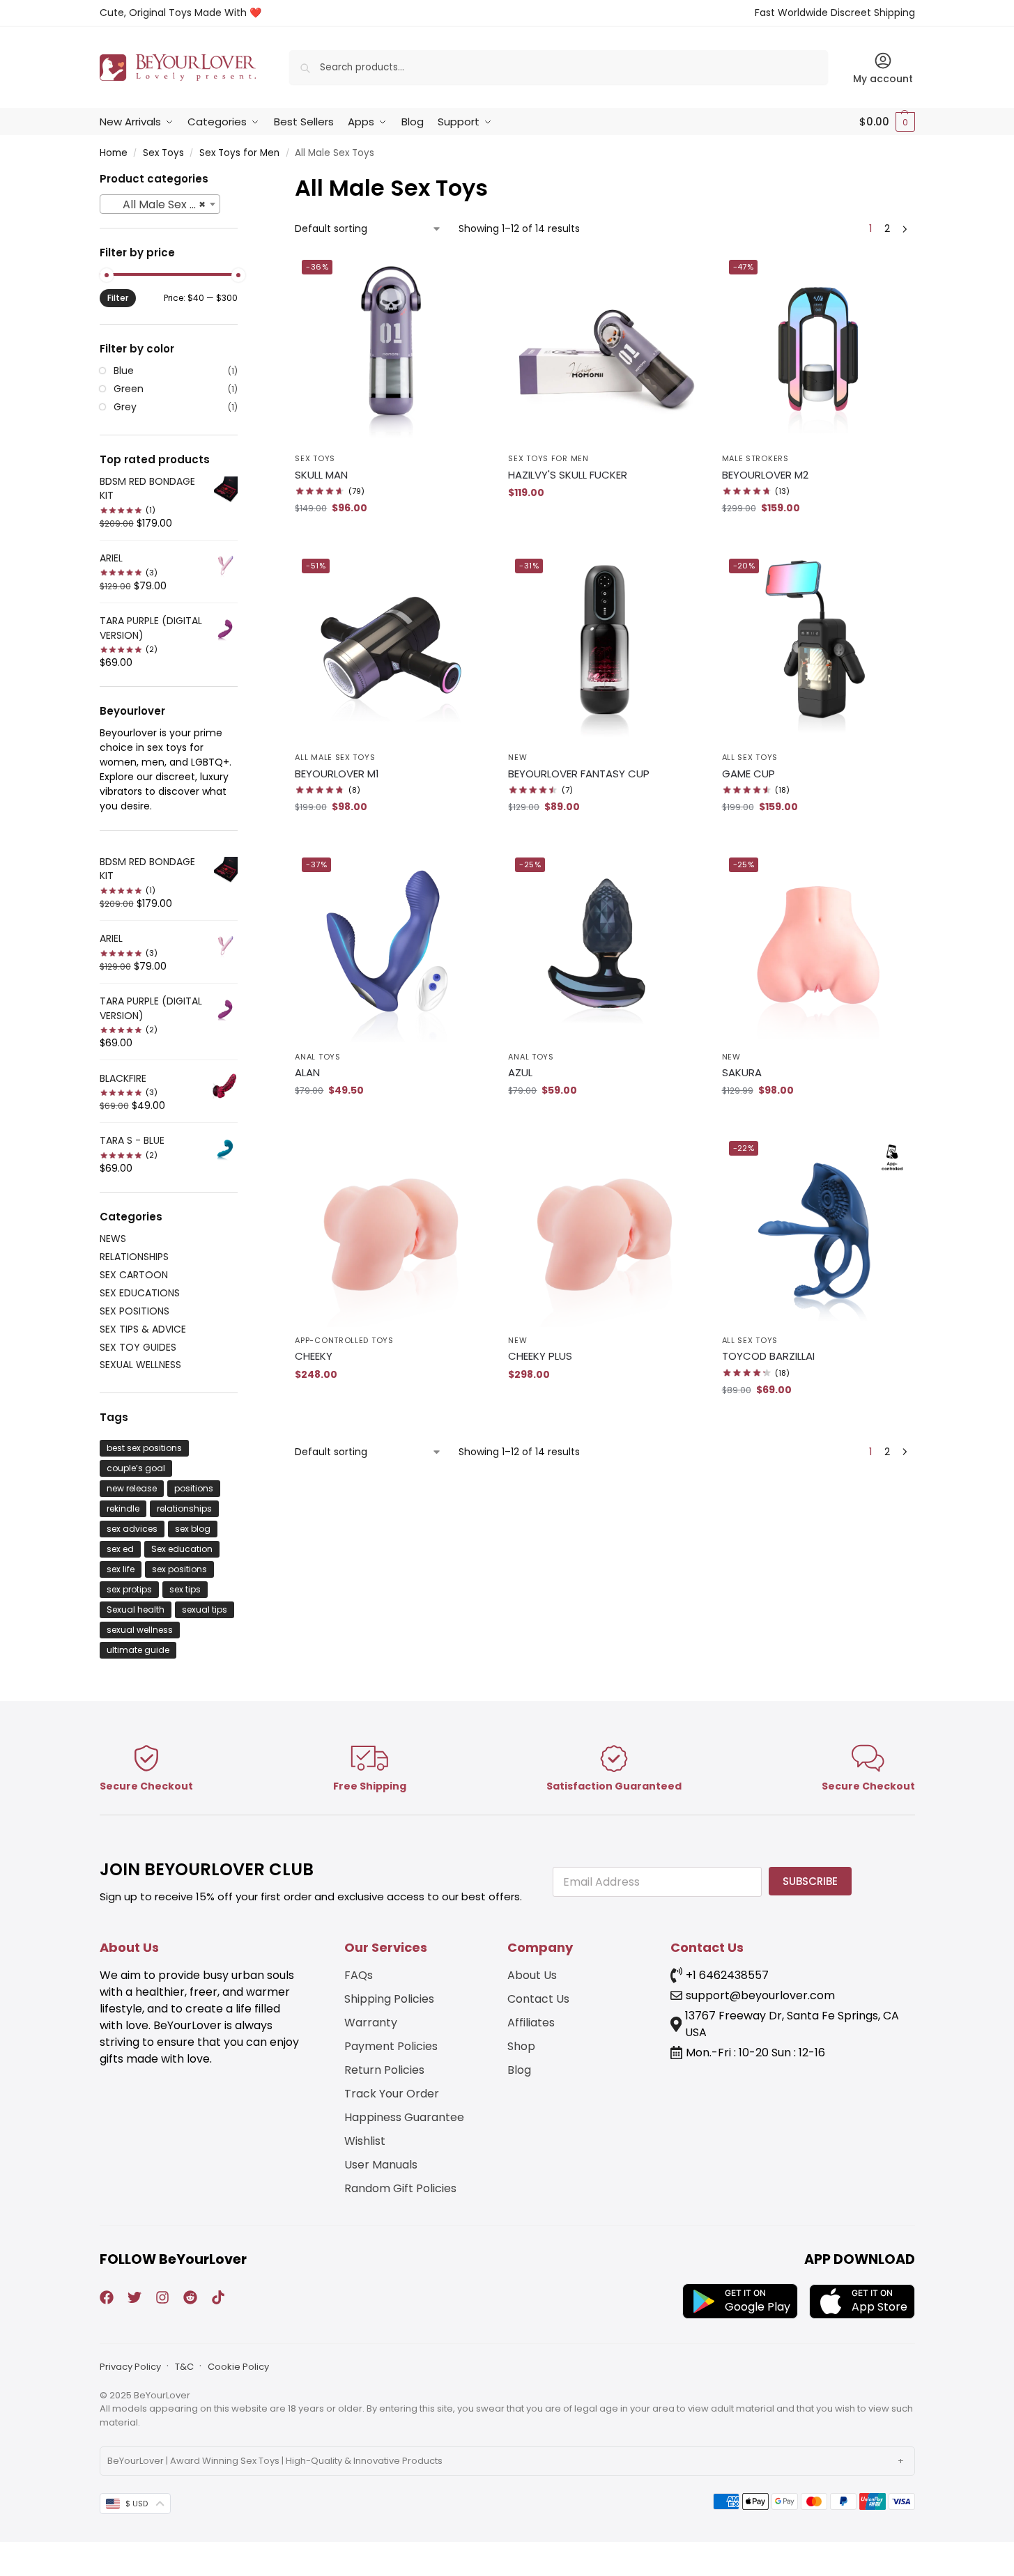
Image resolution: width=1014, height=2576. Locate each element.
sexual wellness (140, 1630)
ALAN (307, 1072)
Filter (118, 298)
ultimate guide (138, 1650)
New (517, 757)
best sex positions (144, 1448)
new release (132, 1488)
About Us (532, 1975)
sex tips (185, 1589)
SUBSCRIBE (810, 1881)
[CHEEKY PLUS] (604, 1230)
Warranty (371, 2023)
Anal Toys (317, 1057)
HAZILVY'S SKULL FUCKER (568, 475)
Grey (125, 407)
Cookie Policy (238, 2367)
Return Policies (384, 2070)
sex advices (132, 1529)
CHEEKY (314, 1356)
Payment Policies (391, 2046)
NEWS (113, 1239)
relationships (184, 1508)
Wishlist (365, 2141)
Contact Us (538, 1999)
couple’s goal (136, 1468)
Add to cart (391, 538)
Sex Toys (163, 153)
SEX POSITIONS (135, 1311)
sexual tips (205, 1609)
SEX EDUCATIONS (140, 1293)
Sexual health (136, 1609)
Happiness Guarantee (404, 2117)
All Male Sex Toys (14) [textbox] (163, 204)
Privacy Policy (130, 2367)
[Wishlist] (466, 274)
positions (194, 1488)
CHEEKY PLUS (540, 1356)
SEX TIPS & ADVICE (143, 1329)
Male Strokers (755, 458)
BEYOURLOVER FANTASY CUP (579, 774)
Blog (519, 2070)
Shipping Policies (389, 1999)
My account (883, 79)
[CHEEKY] (391, 1230)
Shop (521, 2046)
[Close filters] (242, 180)
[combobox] (160, 204)
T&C (184, 2367)
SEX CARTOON (134, 1275)
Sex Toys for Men (239, 153)
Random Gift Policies (400, 2188)
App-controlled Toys (344, 1340)
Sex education (182, 1549)
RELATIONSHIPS (134, 1257)
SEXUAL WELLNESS (140, 1365)
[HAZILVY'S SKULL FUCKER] (604, 349)
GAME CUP (748, 774)
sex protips (129, 1589)
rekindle (123, 1508)
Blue (124, 371)
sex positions (179, 1569)
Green (129, 389)
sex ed (120, 1549)
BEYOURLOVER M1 (337, 774)
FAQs (359, 1975)
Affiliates (531, 2023)
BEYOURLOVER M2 (765, 475)
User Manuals (381, 2165)
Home (114, 153)
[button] (887, 122)
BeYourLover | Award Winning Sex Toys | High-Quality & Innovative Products (275, 2461)
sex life (121, 1569)
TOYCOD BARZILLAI (768, 1356)
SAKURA (742, 1072)
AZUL (520, 1072)
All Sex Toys (750, 757)
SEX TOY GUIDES (138, 1347)
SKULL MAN (321, 475)
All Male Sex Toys (335, 757)
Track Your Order (392, 2094)
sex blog (193, 1529)
